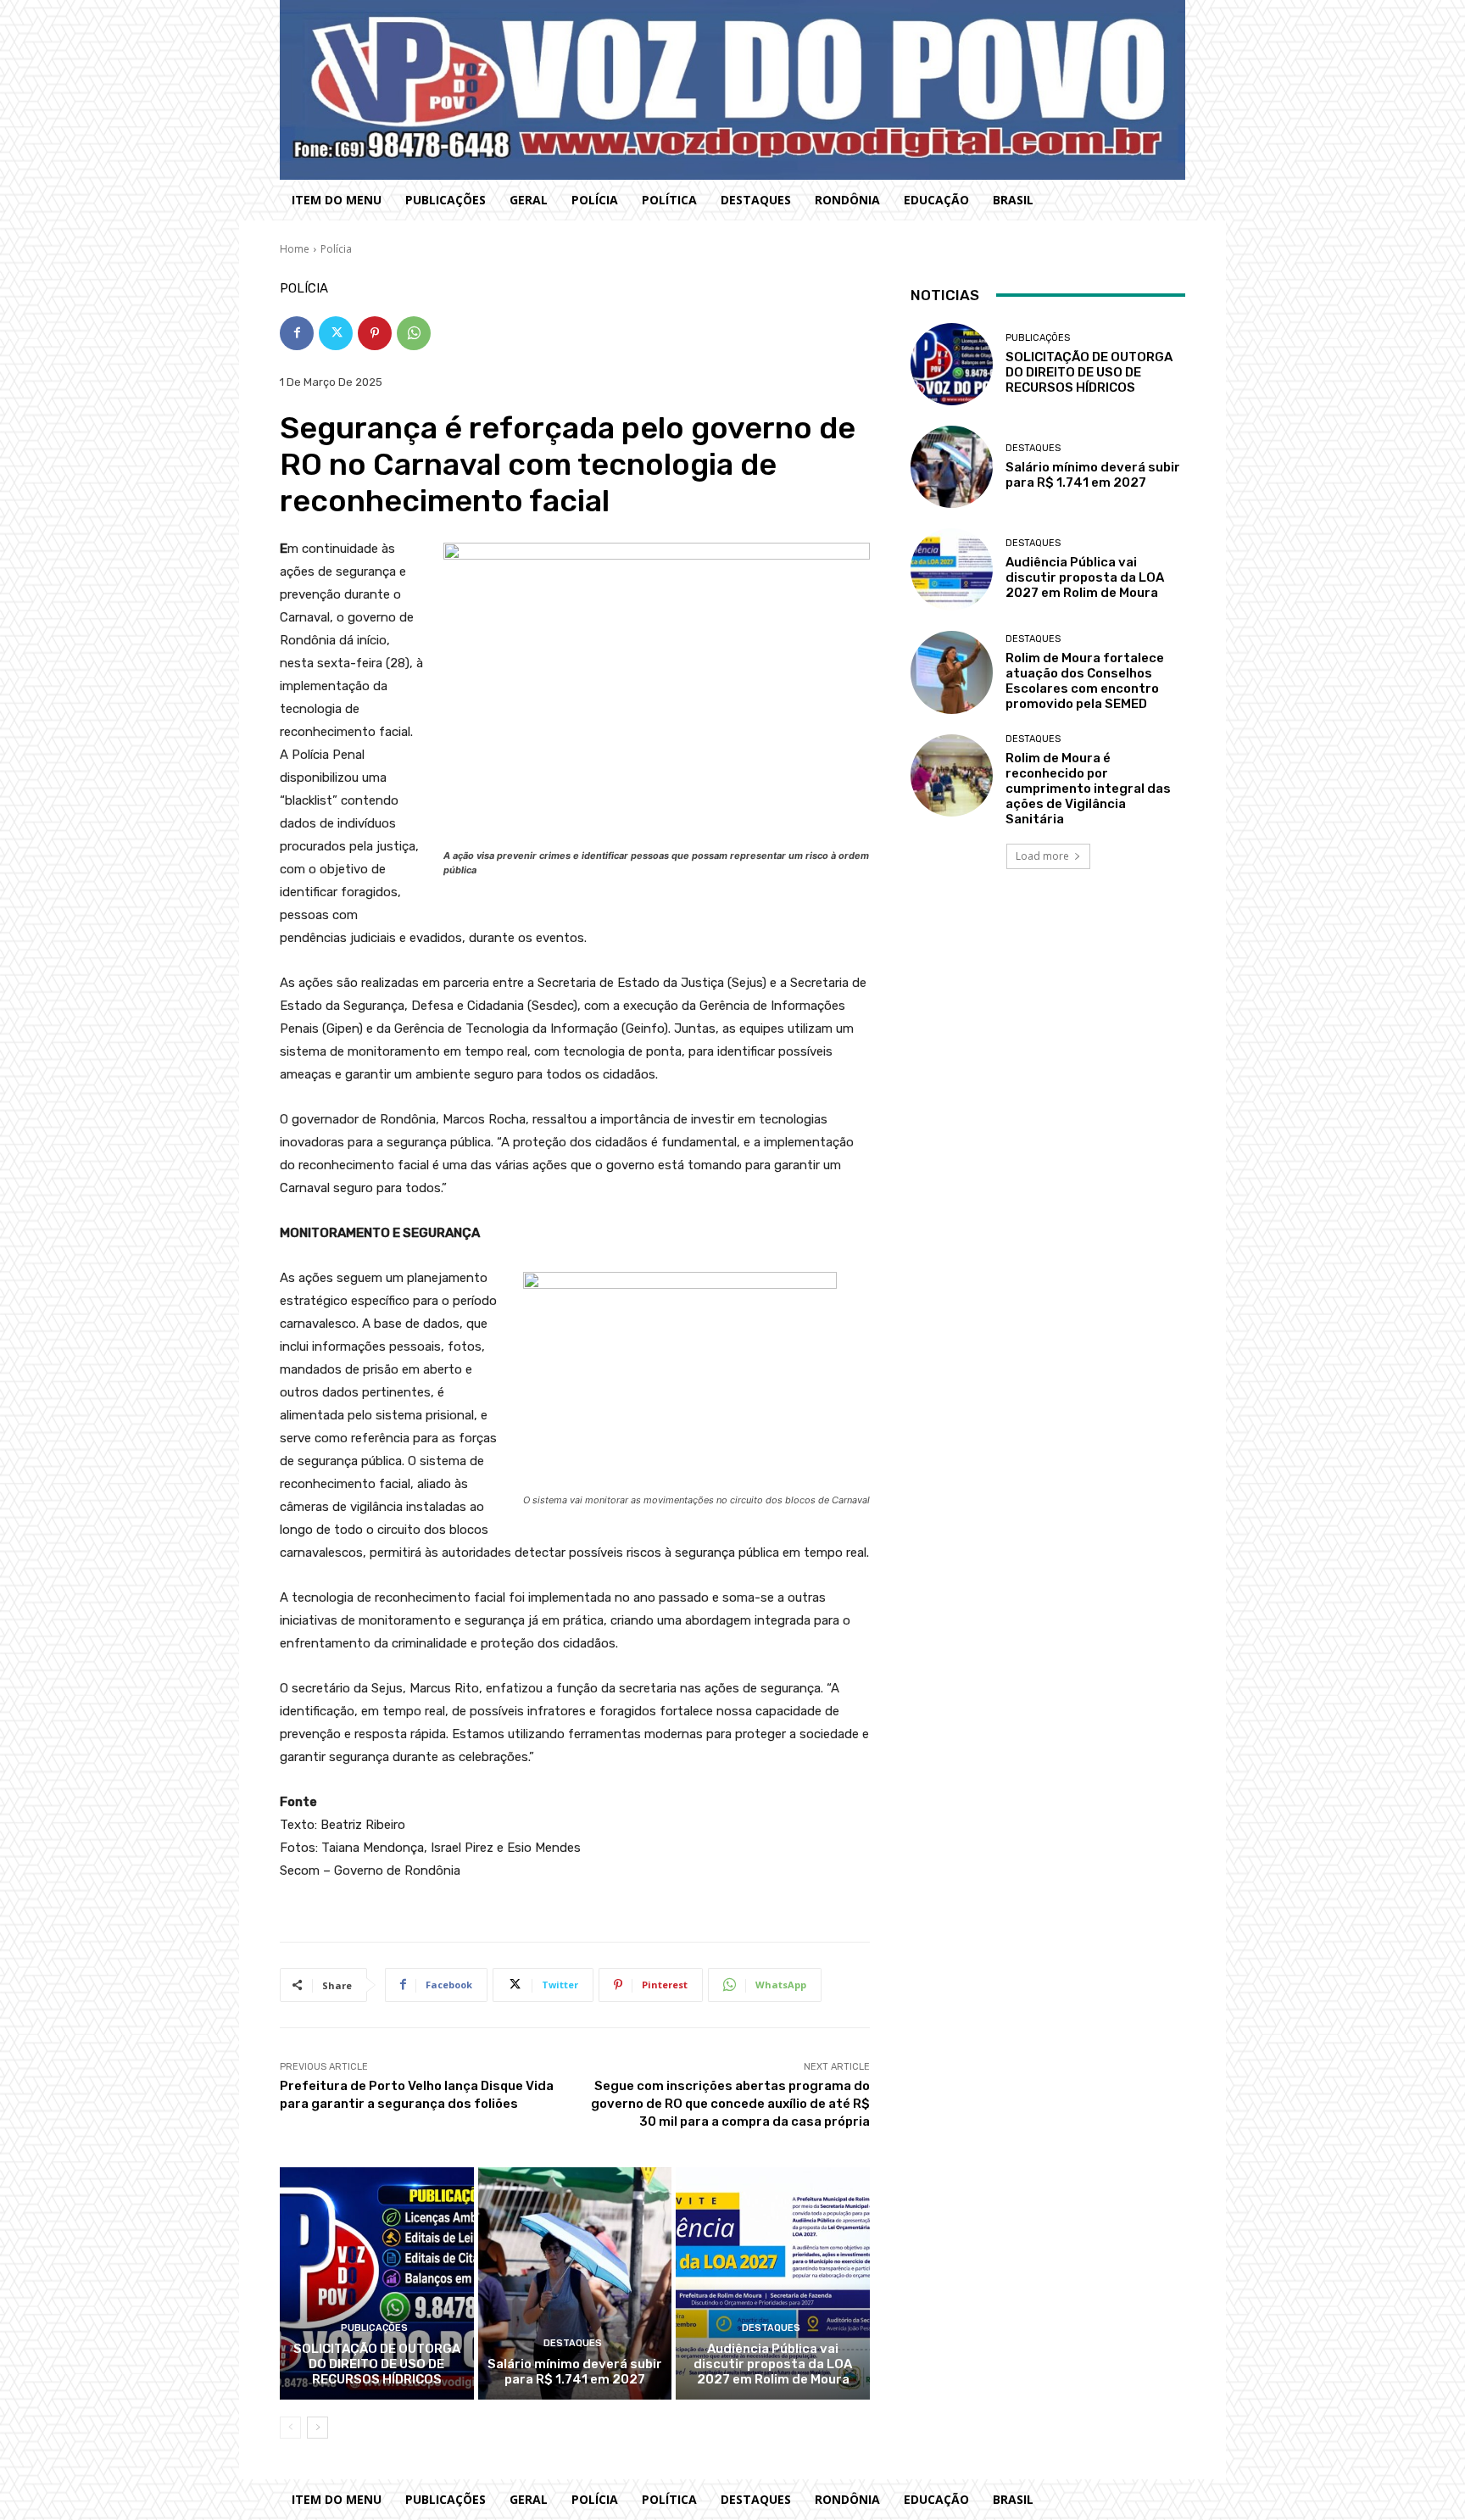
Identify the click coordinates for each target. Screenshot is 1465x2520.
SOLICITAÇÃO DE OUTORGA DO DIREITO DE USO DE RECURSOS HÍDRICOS (377, 2364)
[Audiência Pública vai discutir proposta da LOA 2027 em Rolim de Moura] (773, 2283)
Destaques (573, 2343)
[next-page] (318, 2428)
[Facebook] (297, 333)
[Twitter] (336, 333)
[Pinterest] (375, 333)
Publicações (374, 2328)
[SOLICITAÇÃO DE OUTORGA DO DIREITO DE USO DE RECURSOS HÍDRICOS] (377, 2283)
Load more (1042, 856)
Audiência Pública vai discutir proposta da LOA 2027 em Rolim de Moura (773, 2364)
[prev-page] (290, 2428)
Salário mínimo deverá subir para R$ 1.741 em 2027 (575, 2372)
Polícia (336, 249)
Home (295, 249)
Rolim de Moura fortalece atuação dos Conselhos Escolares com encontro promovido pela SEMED (1085, 681)
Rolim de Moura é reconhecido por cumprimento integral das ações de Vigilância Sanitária (1088, 789)
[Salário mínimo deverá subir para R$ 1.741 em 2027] (575, 2283)
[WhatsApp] (414, 333)
